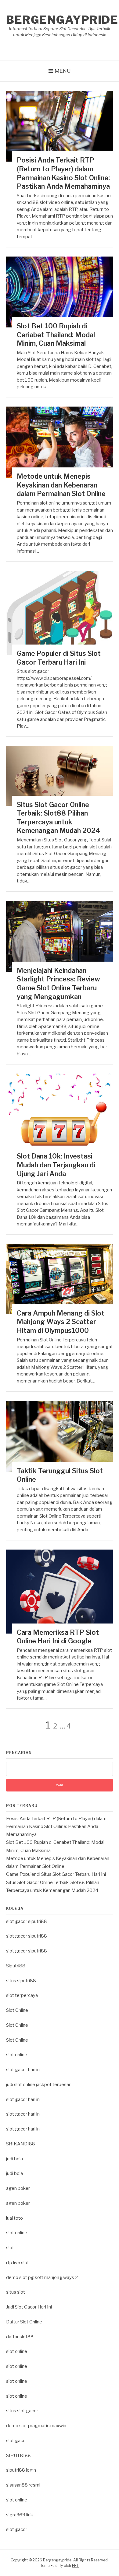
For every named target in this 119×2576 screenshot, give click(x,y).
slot (10, 2248)
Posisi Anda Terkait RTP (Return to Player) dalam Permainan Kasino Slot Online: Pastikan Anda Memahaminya (56, 1827)
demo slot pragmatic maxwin (36, 2426)
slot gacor (17, 2441)
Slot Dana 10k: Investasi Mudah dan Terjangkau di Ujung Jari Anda (56, 1165)
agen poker (18, 2188)
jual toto (14, 2218)
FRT (75, 2566)
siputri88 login (21, 2470)
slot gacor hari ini (23, 2070)
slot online (17, 2055)
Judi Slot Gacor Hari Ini (29, 2307)
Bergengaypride (62, 20)
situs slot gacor (22, 2411)
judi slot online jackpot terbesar (38, 2085)
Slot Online (17, 2010)
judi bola (14, 2159)
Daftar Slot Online (24, 2322)
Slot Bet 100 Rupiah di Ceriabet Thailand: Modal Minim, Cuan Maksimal (56, 335)
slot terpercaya (22, 1995)
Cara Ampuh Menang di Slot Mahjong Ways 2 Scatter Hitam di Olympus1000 (61, 1322)
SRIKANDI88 (21, 2144)
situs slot (16, 2292)
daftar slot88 (20, 2337)
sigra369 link (20, 2515)
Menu (63, 71)
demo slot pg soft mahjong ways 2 (42, 2277)
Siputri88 (16, 1966)
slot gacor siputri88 (27, 1921)
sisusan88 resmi (23, 2485)
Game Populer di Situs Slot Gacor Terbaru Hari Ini (56, 1874)
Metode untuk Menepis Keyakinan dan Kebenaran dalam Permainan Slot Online (61, 485)
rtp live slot (18, 2263)
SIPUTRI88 (18, 2455)
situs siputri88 (21, 1981)
